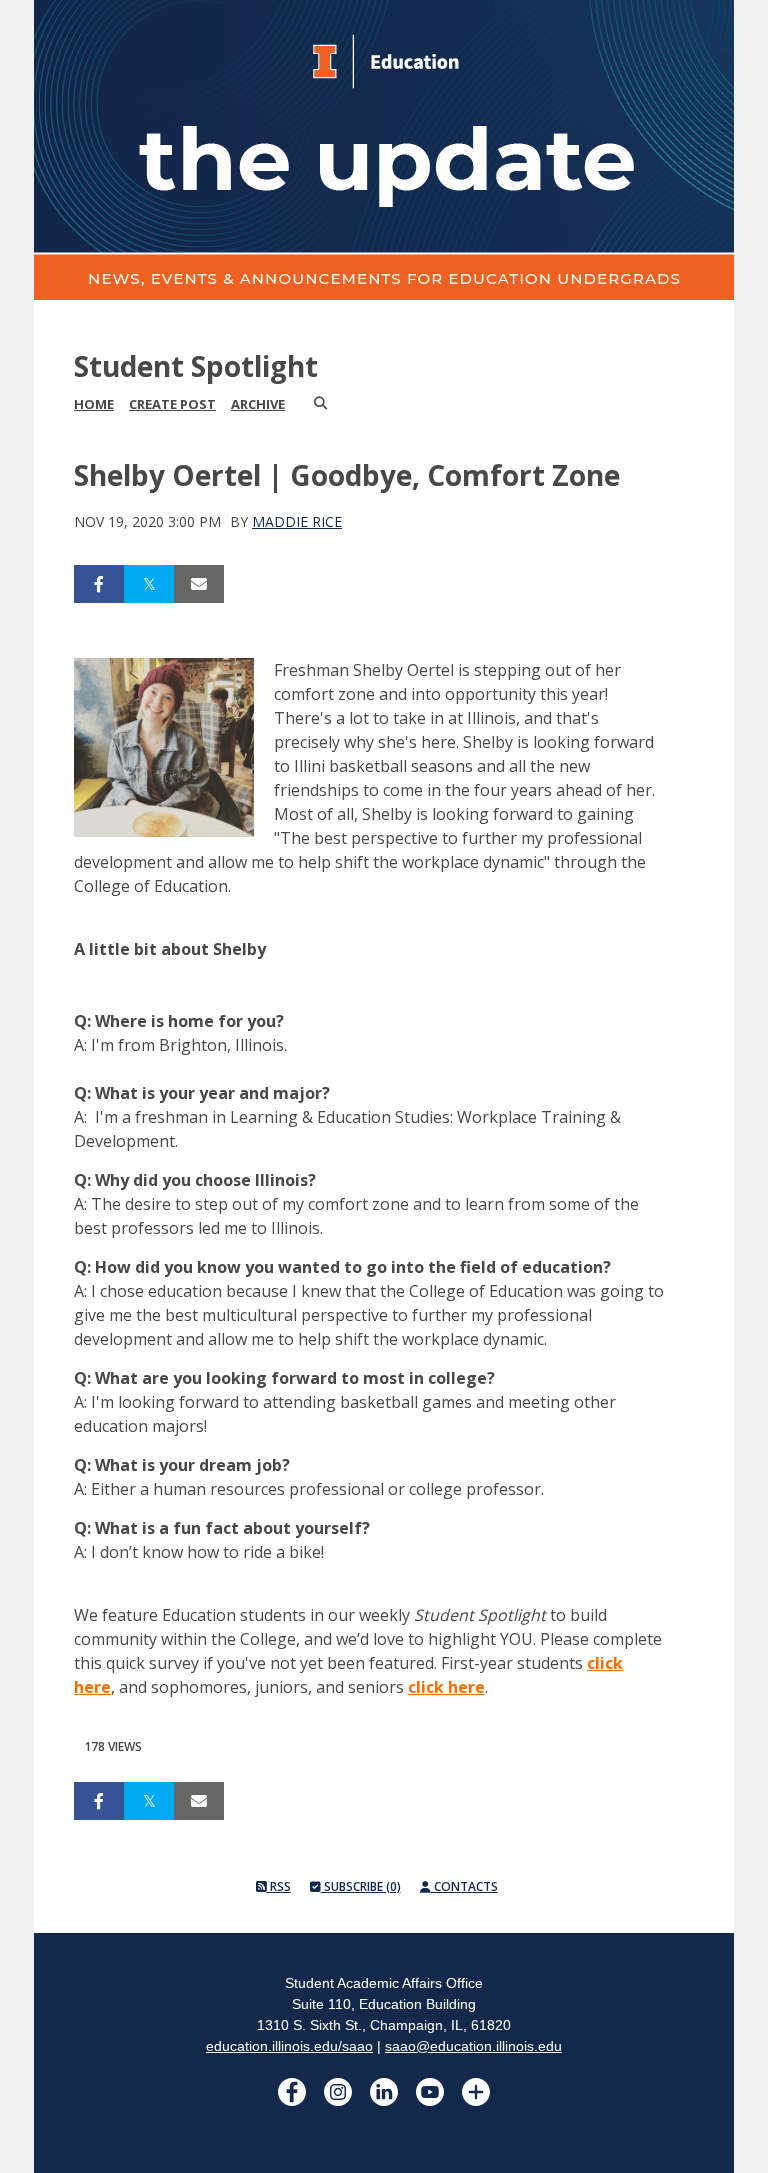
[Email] (199, 584)
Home (94, 404)
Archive (258, 404)
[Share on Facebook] (99, 584)
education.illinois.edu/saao (289, 2046)
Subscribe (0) (361, 1886)
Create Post (172, 404)
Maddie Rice (297, 521)
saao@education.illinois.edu (473, 2046)
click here (446, 1687)
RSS (279, 1886)
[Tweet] (149, 584)
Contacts (464, 1886)
